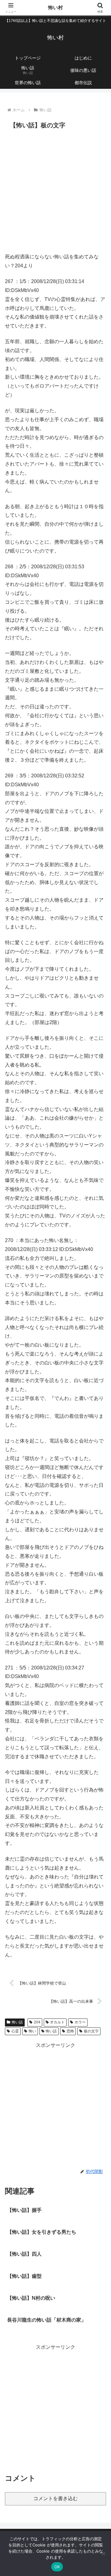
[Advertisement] (55, 190)
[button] (99, 1458)
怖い (32, 2031)
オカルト (57, 2022)
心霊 (15, 2031)
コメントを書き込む (55, 2498)
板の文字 (91, 2031)
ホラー (80, 2022)
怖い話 (17, 2022)
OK (57, 2567)
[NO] (103, 2553)
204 (37, 2022)
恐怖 (70, 2031)
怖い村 (55, 8)
